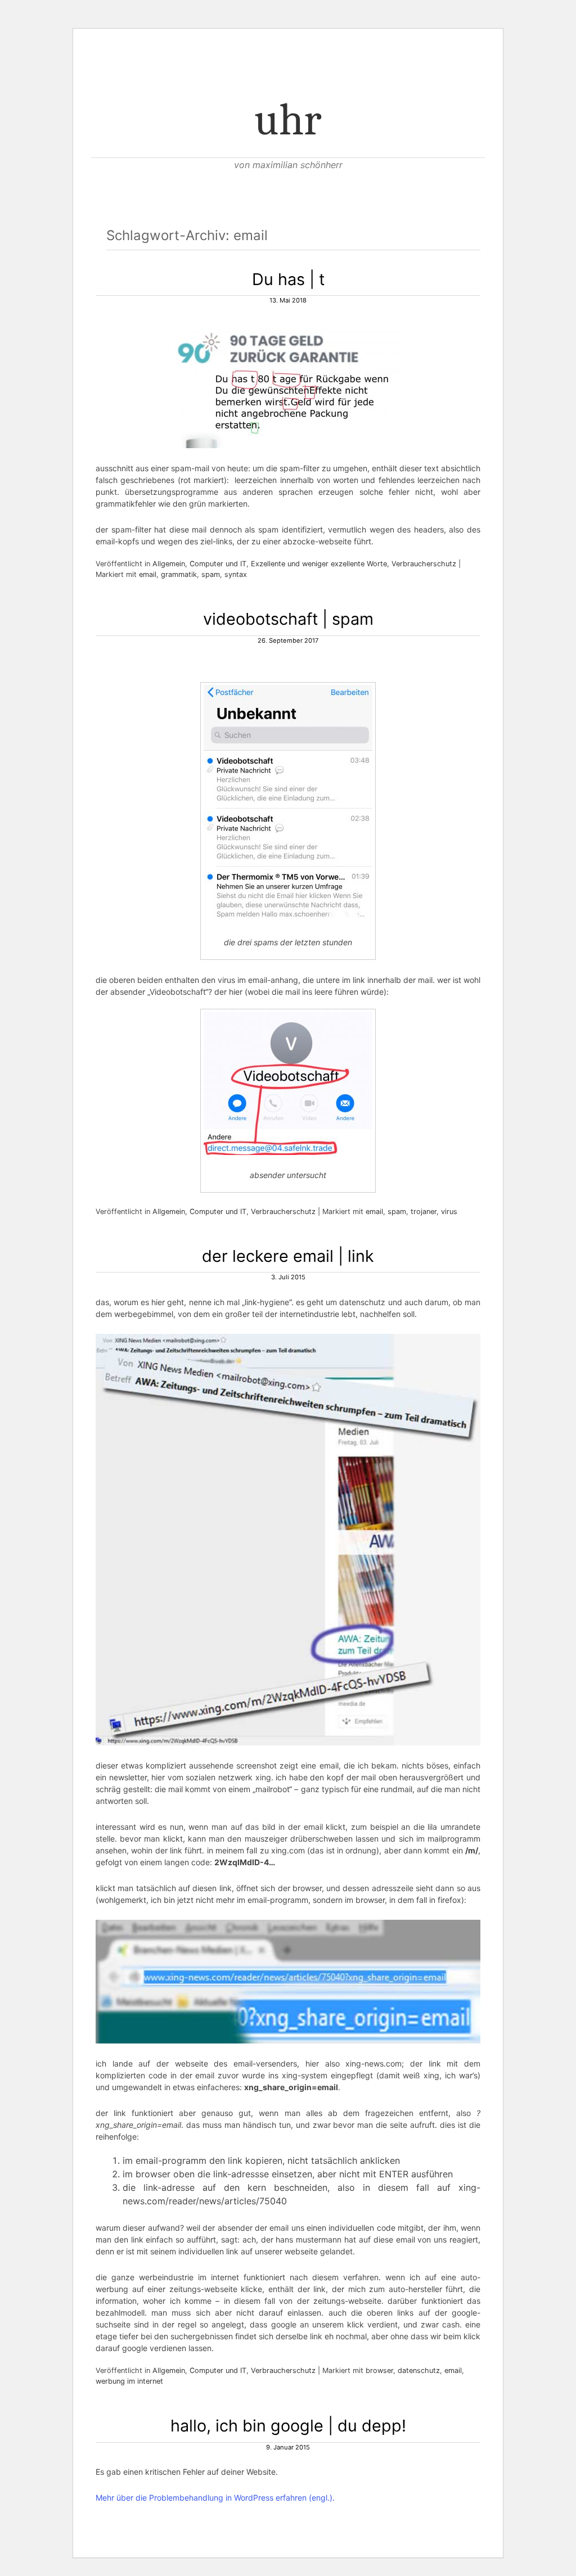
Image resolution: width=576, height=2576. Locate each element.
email (148, 574)
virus (449, 1212)
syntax (236, 574)
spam (211, 574)
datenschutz (419, 2370)
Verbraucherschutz (424, 564)
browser (379, 2370)
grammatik (179, 574)
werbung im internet (129, 2381)
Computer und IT (218, 564)
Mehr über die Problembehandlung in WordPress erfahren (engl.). (215, 2498)
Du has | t (288, 279)
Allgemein (169, 564)
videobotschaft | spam (288, 619)
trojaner (424, 1212)
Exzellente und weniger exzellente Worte (319, 564)
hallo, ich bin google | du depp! (288, 2426)
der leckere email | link (288, 1256)
